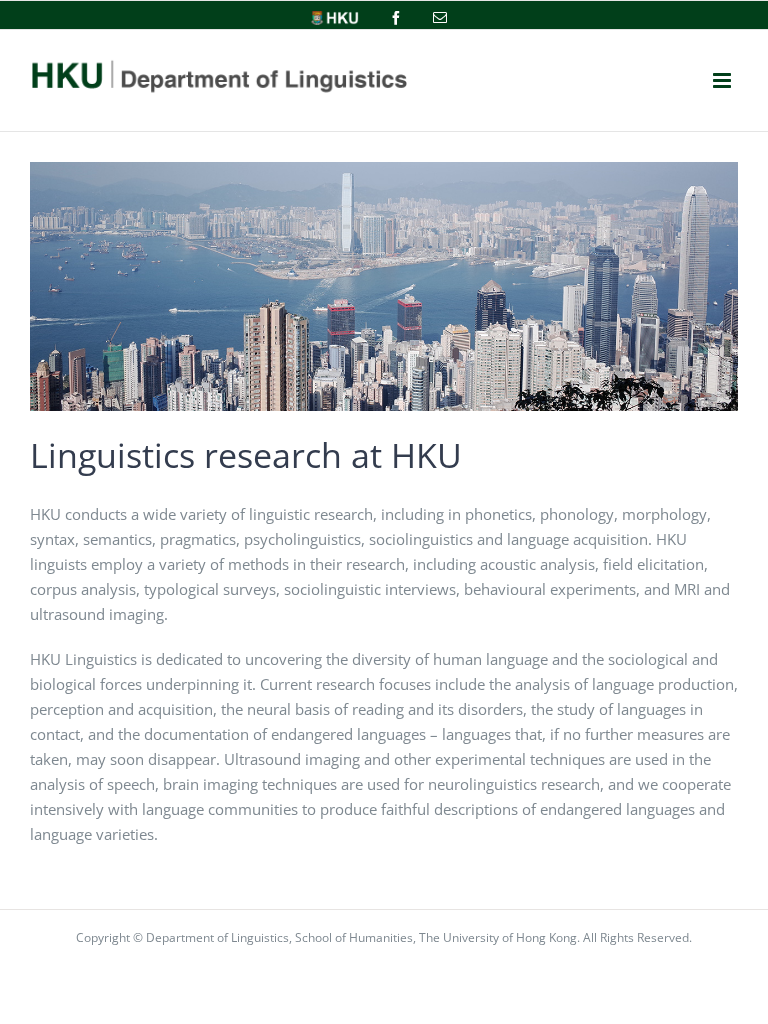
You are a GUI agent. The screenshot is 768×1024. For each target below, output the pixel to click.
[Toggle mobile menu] (722, 81)
